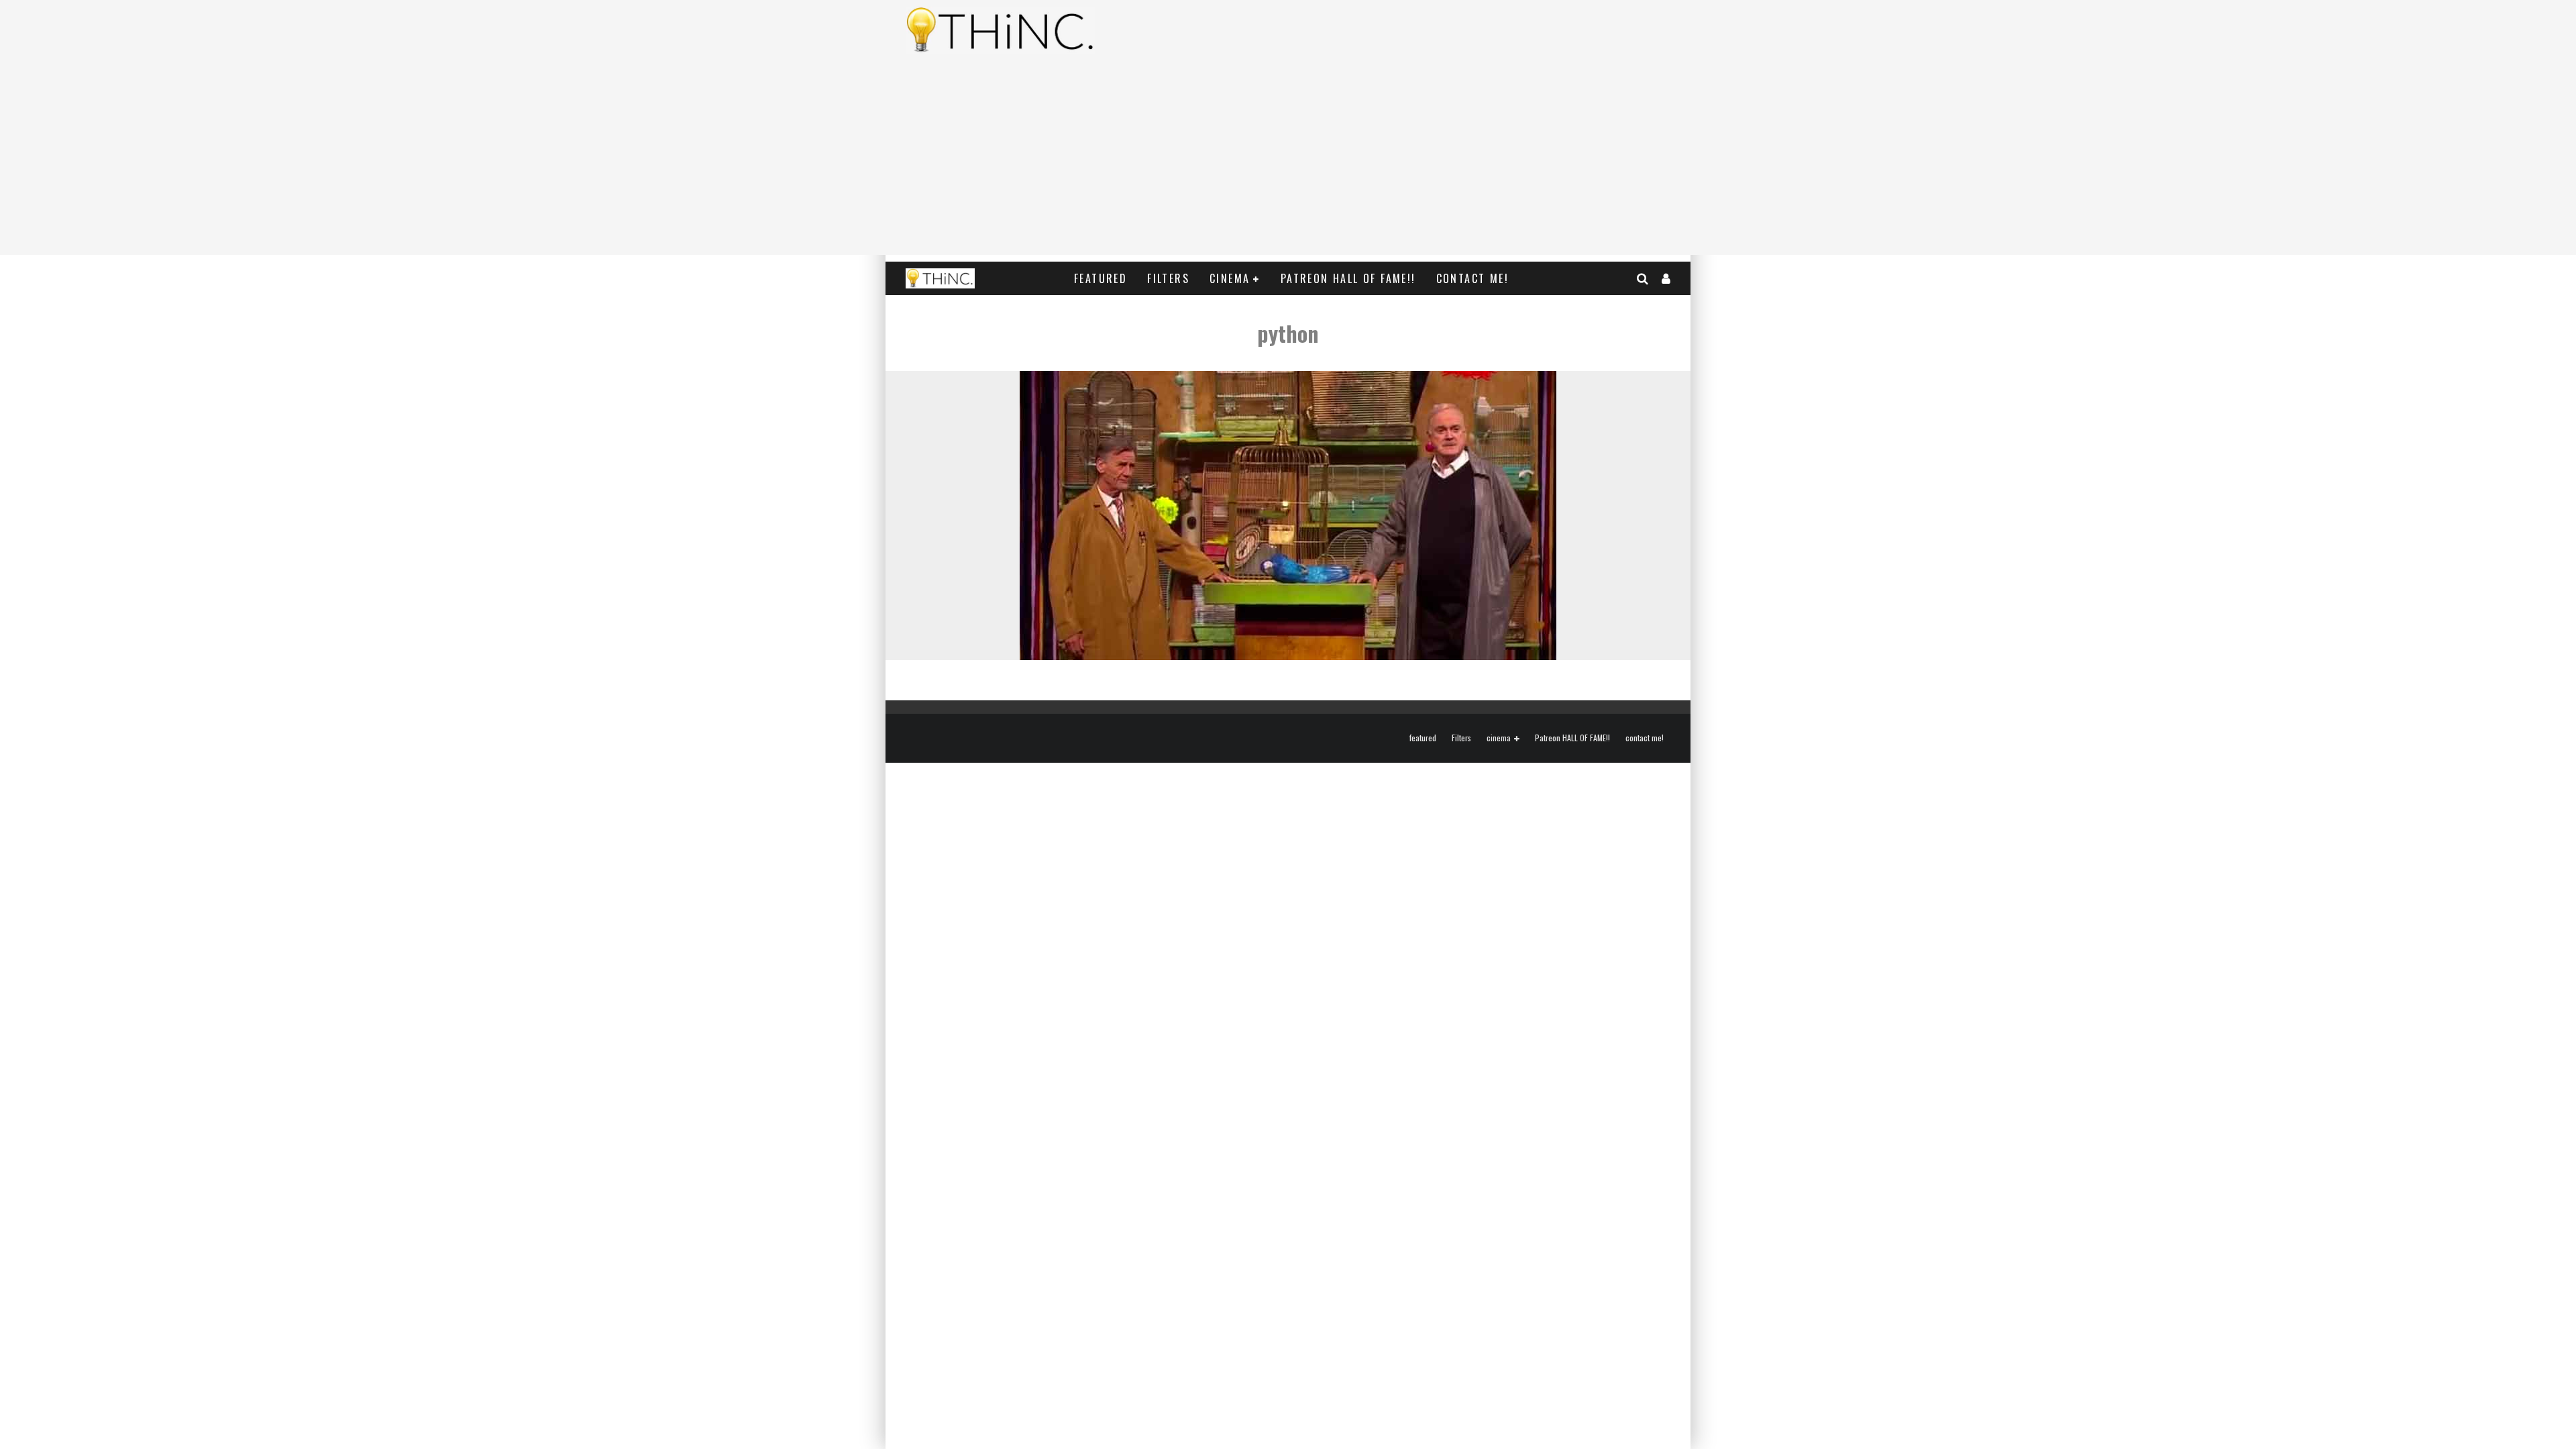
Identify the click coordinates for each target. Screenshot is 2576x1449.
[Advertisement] (1288, 161)
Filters (1168, 278)
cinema (1230, 278)
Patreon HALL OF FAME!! (1348, 278)
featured (1101, 278)
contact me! (1472, 278)
